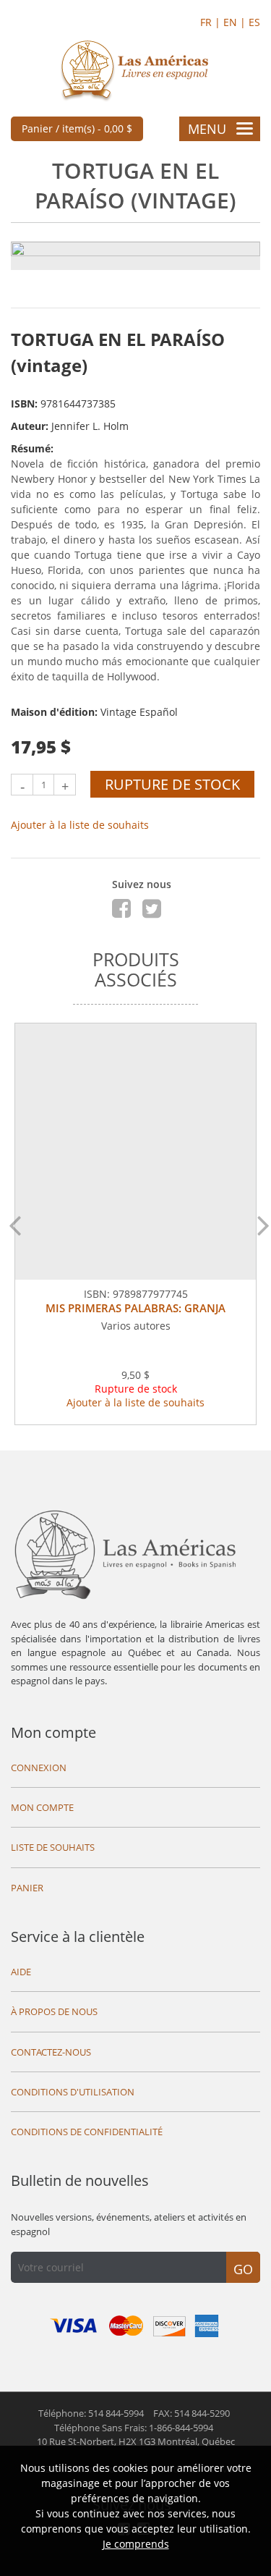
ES (254, 22)
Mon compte (53, 1732)
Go (243, 2269)
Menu (207, 129)
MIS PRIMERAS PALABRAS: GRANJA (135, 1308)
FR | (212, 22)
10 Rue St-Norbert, (136, 2441)
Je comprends (136, 2544)
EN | (236, 22)
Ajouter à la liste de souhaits (80, 825)
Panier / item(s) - (77, 128)
